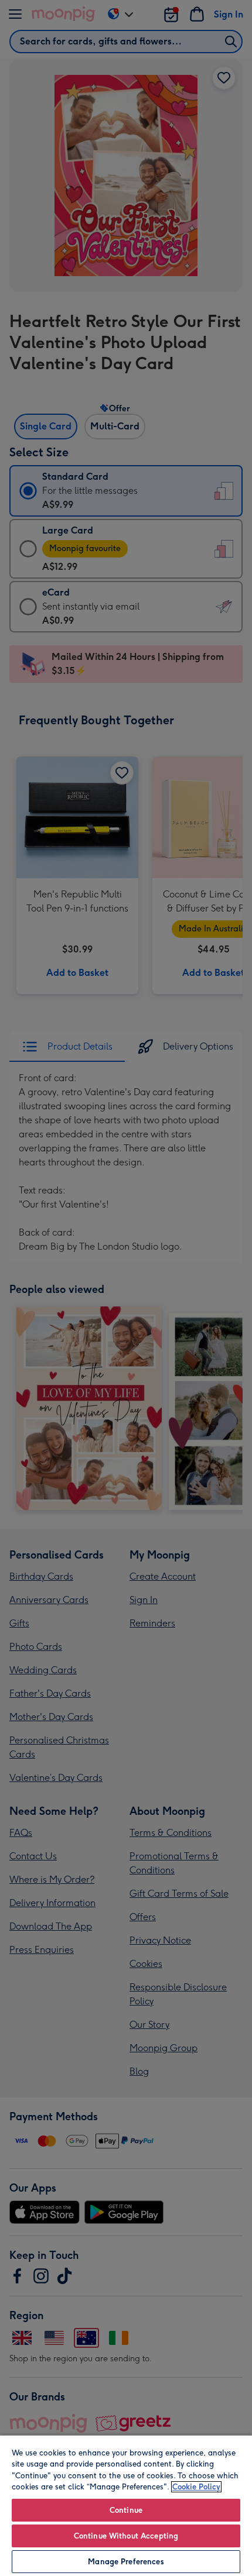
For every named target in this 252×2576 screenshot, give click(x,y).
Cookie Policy (196, 2487)
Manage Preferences (126, 2562)
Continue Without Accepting (126, 2536)
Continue (126, 2510)
